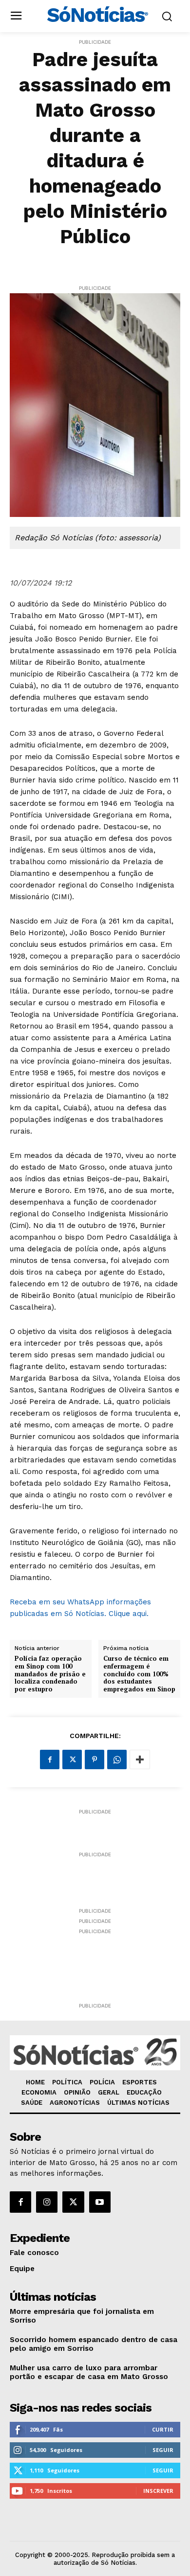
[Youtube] (100, 2202)
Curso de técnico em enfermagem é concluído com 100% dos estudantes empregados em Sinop (139, 1674)
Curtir (163, 2429)
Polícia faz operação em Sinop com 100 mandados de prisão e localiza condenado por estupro (50, 1674)
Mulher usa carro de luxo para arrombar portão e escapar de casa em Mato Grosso (89, 2372)
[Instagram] (47, 2202)
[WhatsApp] (117, 1759)
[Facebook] (50, 1759)
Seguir (163, 2450)
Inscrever (158, 2491)
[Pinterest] (95, 1759)
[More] (140, 1759)
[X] (72, 1759)
